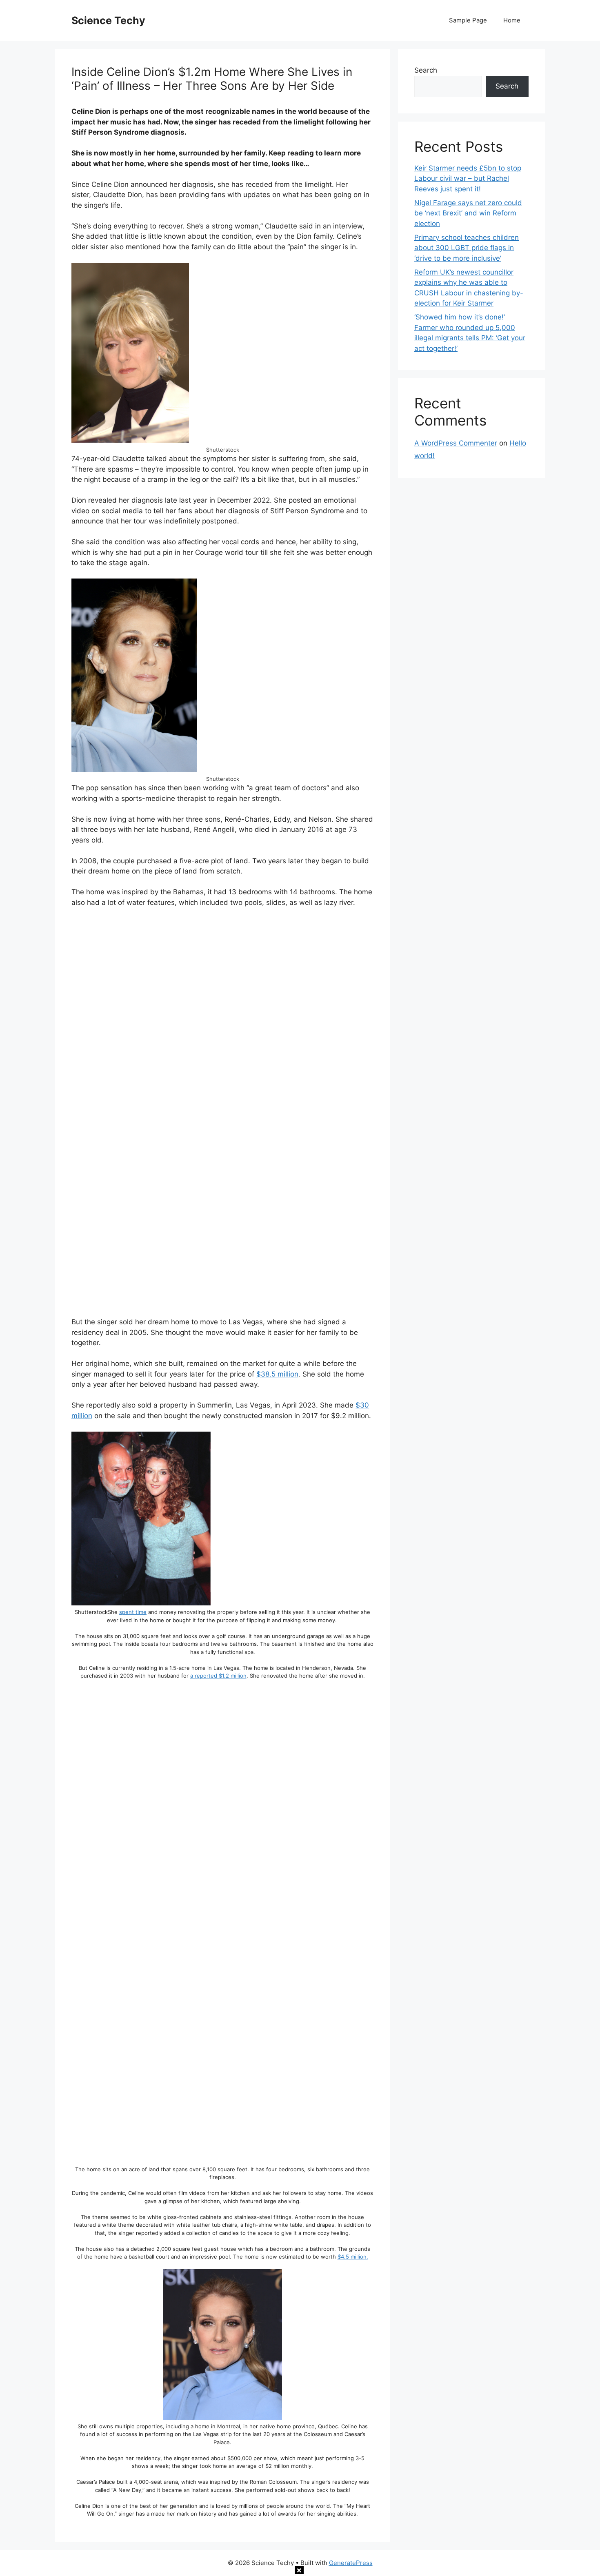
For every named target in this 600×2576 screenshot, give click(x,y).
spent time (133, 1612)
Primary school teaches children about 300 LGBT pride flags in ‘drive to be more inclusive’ (467, 248)
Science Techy (108, 20)
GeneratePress (351, 2563)
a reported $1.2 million (218, 1676)
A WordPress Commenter (456, 443)
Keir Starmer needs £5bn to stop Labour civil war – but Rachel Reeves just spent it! (468, 178)
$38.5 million (277, 1374)
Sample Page (468, 20)
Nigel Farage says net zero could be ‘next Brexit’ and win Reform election (468, 213)
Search (426, 70)
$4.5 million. (353, 2257)
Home (512, 20)
